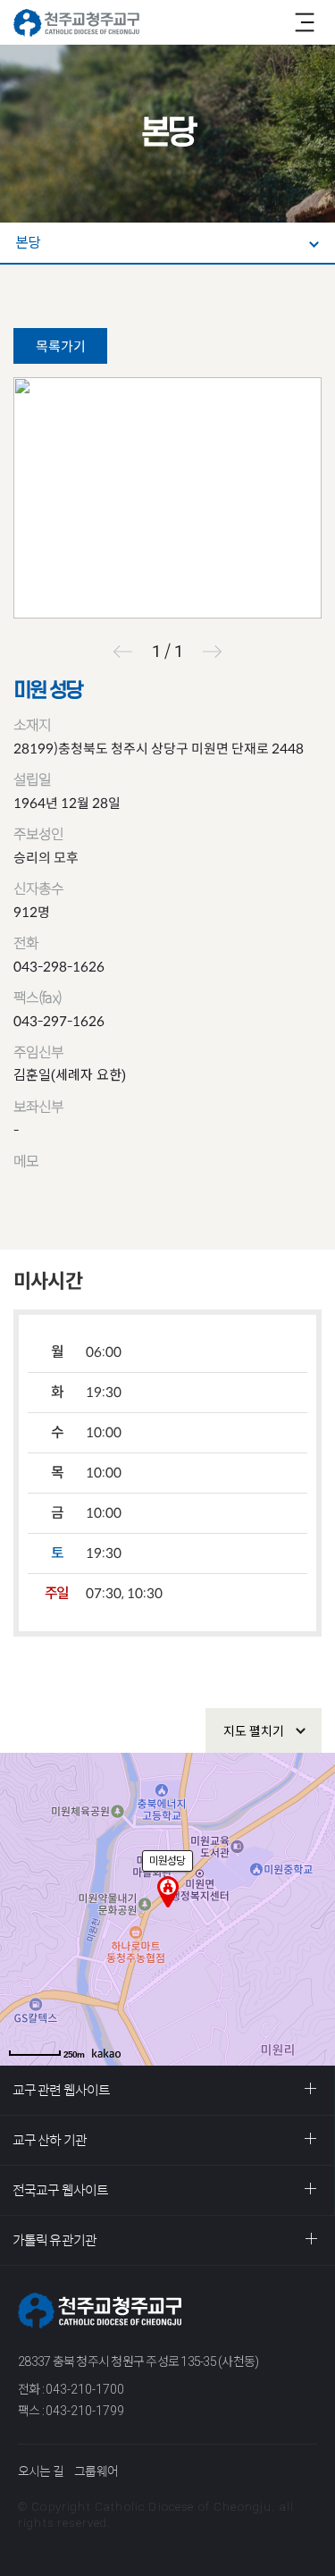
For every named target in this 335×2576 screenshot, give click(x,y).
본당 (28, 243)
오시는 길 (41, 2471)
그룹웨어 (96, 2471)
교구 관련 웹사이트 (61, 2090)
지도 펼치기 (254, 1731)
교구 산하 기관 (50, 2140)
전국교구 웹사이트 (60, 2190)
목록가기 (61, 346)
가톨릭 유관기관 (54, 2240)
